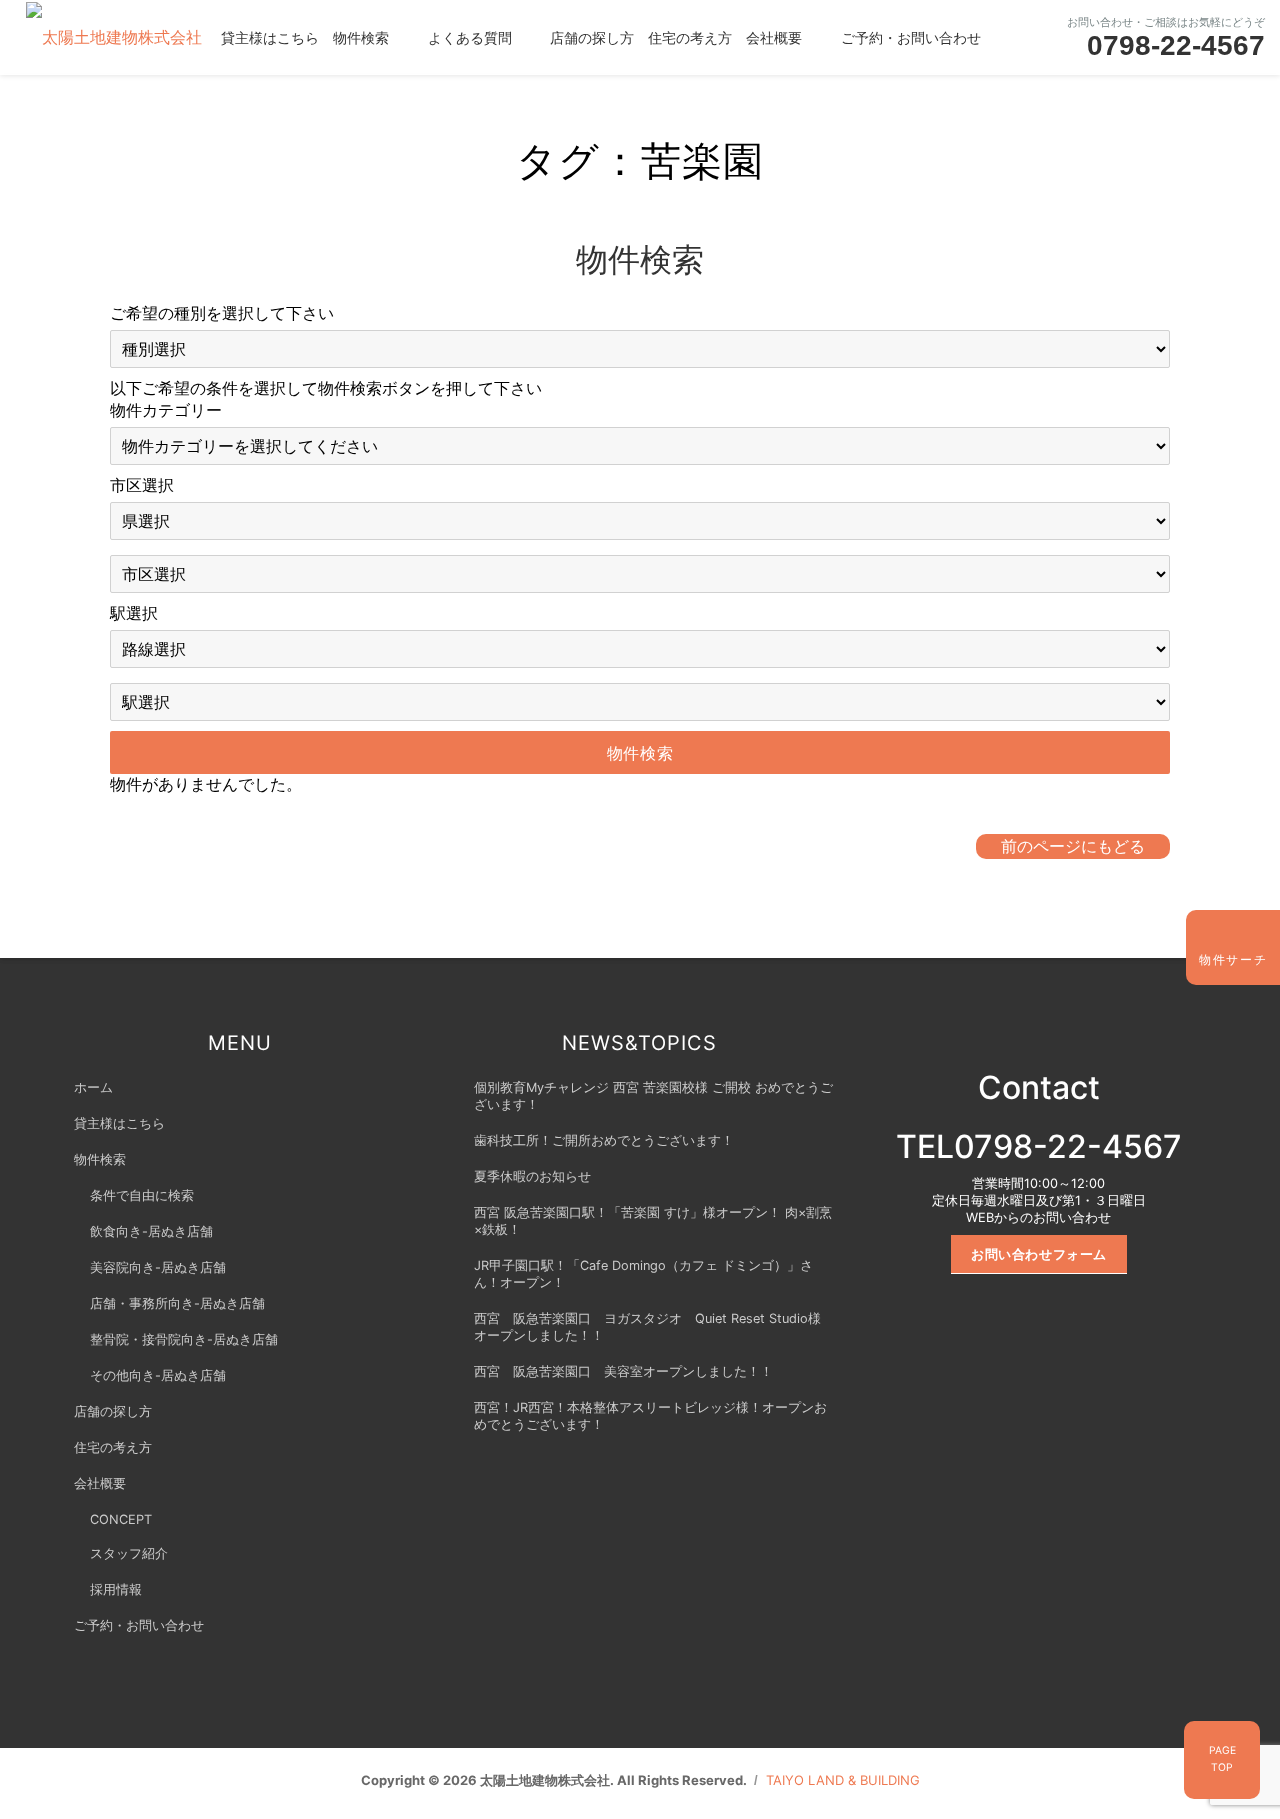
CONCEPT (121, 1519)
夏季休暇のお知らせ (532, 1176)
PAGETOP (1222, 1759)
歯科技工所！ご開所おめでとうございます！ (604, 1140)
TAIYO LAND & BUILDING (843, 1780)
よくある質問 (470, 37)
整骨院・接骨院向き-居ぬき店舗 (184, 1339)
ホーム (93, 1087)
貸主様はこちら (270, 37)
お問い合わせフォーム (1039, 1254)
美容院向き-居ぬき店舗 (158, 1267)
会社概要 (774, 37)
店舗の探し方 (592, 37)
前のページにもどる (1073, 846)
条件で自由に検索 (142, 1195)
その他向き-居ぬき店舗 (158, 1375)
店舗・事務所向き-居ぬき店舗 (177, 1303)
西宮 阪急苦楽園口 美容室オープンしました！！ (623, 1371)
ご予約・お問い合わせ (911, 37)
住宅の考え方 (690, 37)
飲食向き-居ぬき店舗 (151, 1231)
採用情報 (116, 1589)
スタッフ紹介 (129, 1553)
